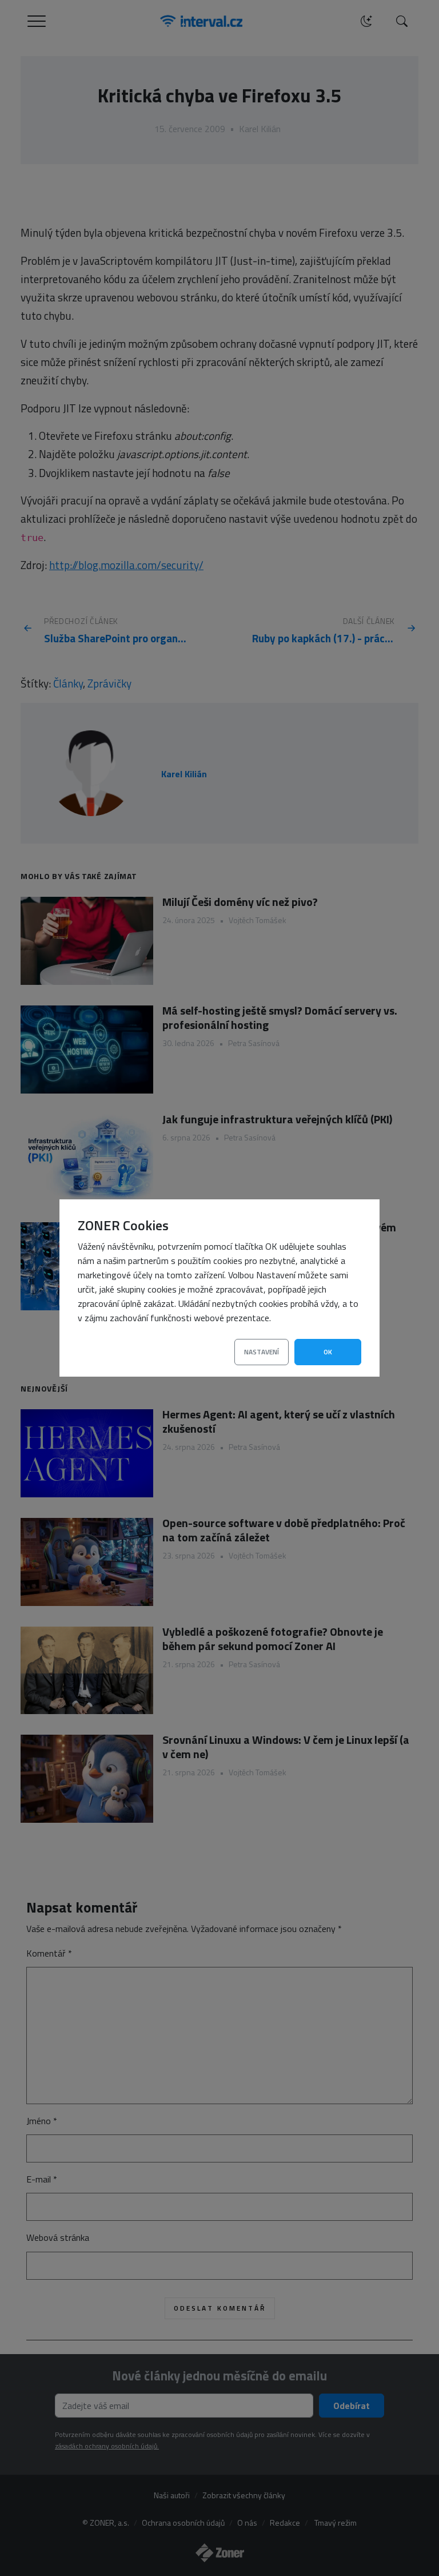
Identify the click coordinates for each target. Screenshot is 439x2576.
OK (328, 1352)
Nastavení (262, 1352)
